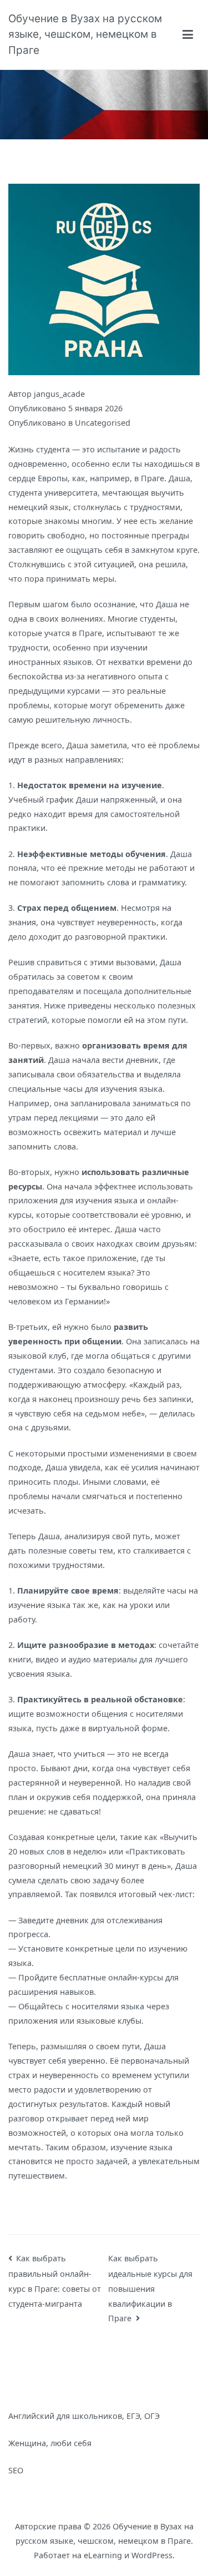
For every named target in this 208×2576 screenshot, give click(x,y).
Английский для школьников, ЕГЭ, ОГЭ (84, 2416)
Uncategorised (103, 423)
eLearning (103, 2555)
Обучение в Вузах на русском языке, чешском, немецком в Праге (85, 34)
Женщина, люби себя (50, 2443)
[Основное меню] (188, 34)
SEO (16, 2470)
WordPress (152, 2555)
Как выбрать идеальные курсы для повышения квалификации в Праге (150, 2288)
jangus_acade (59, 394)
